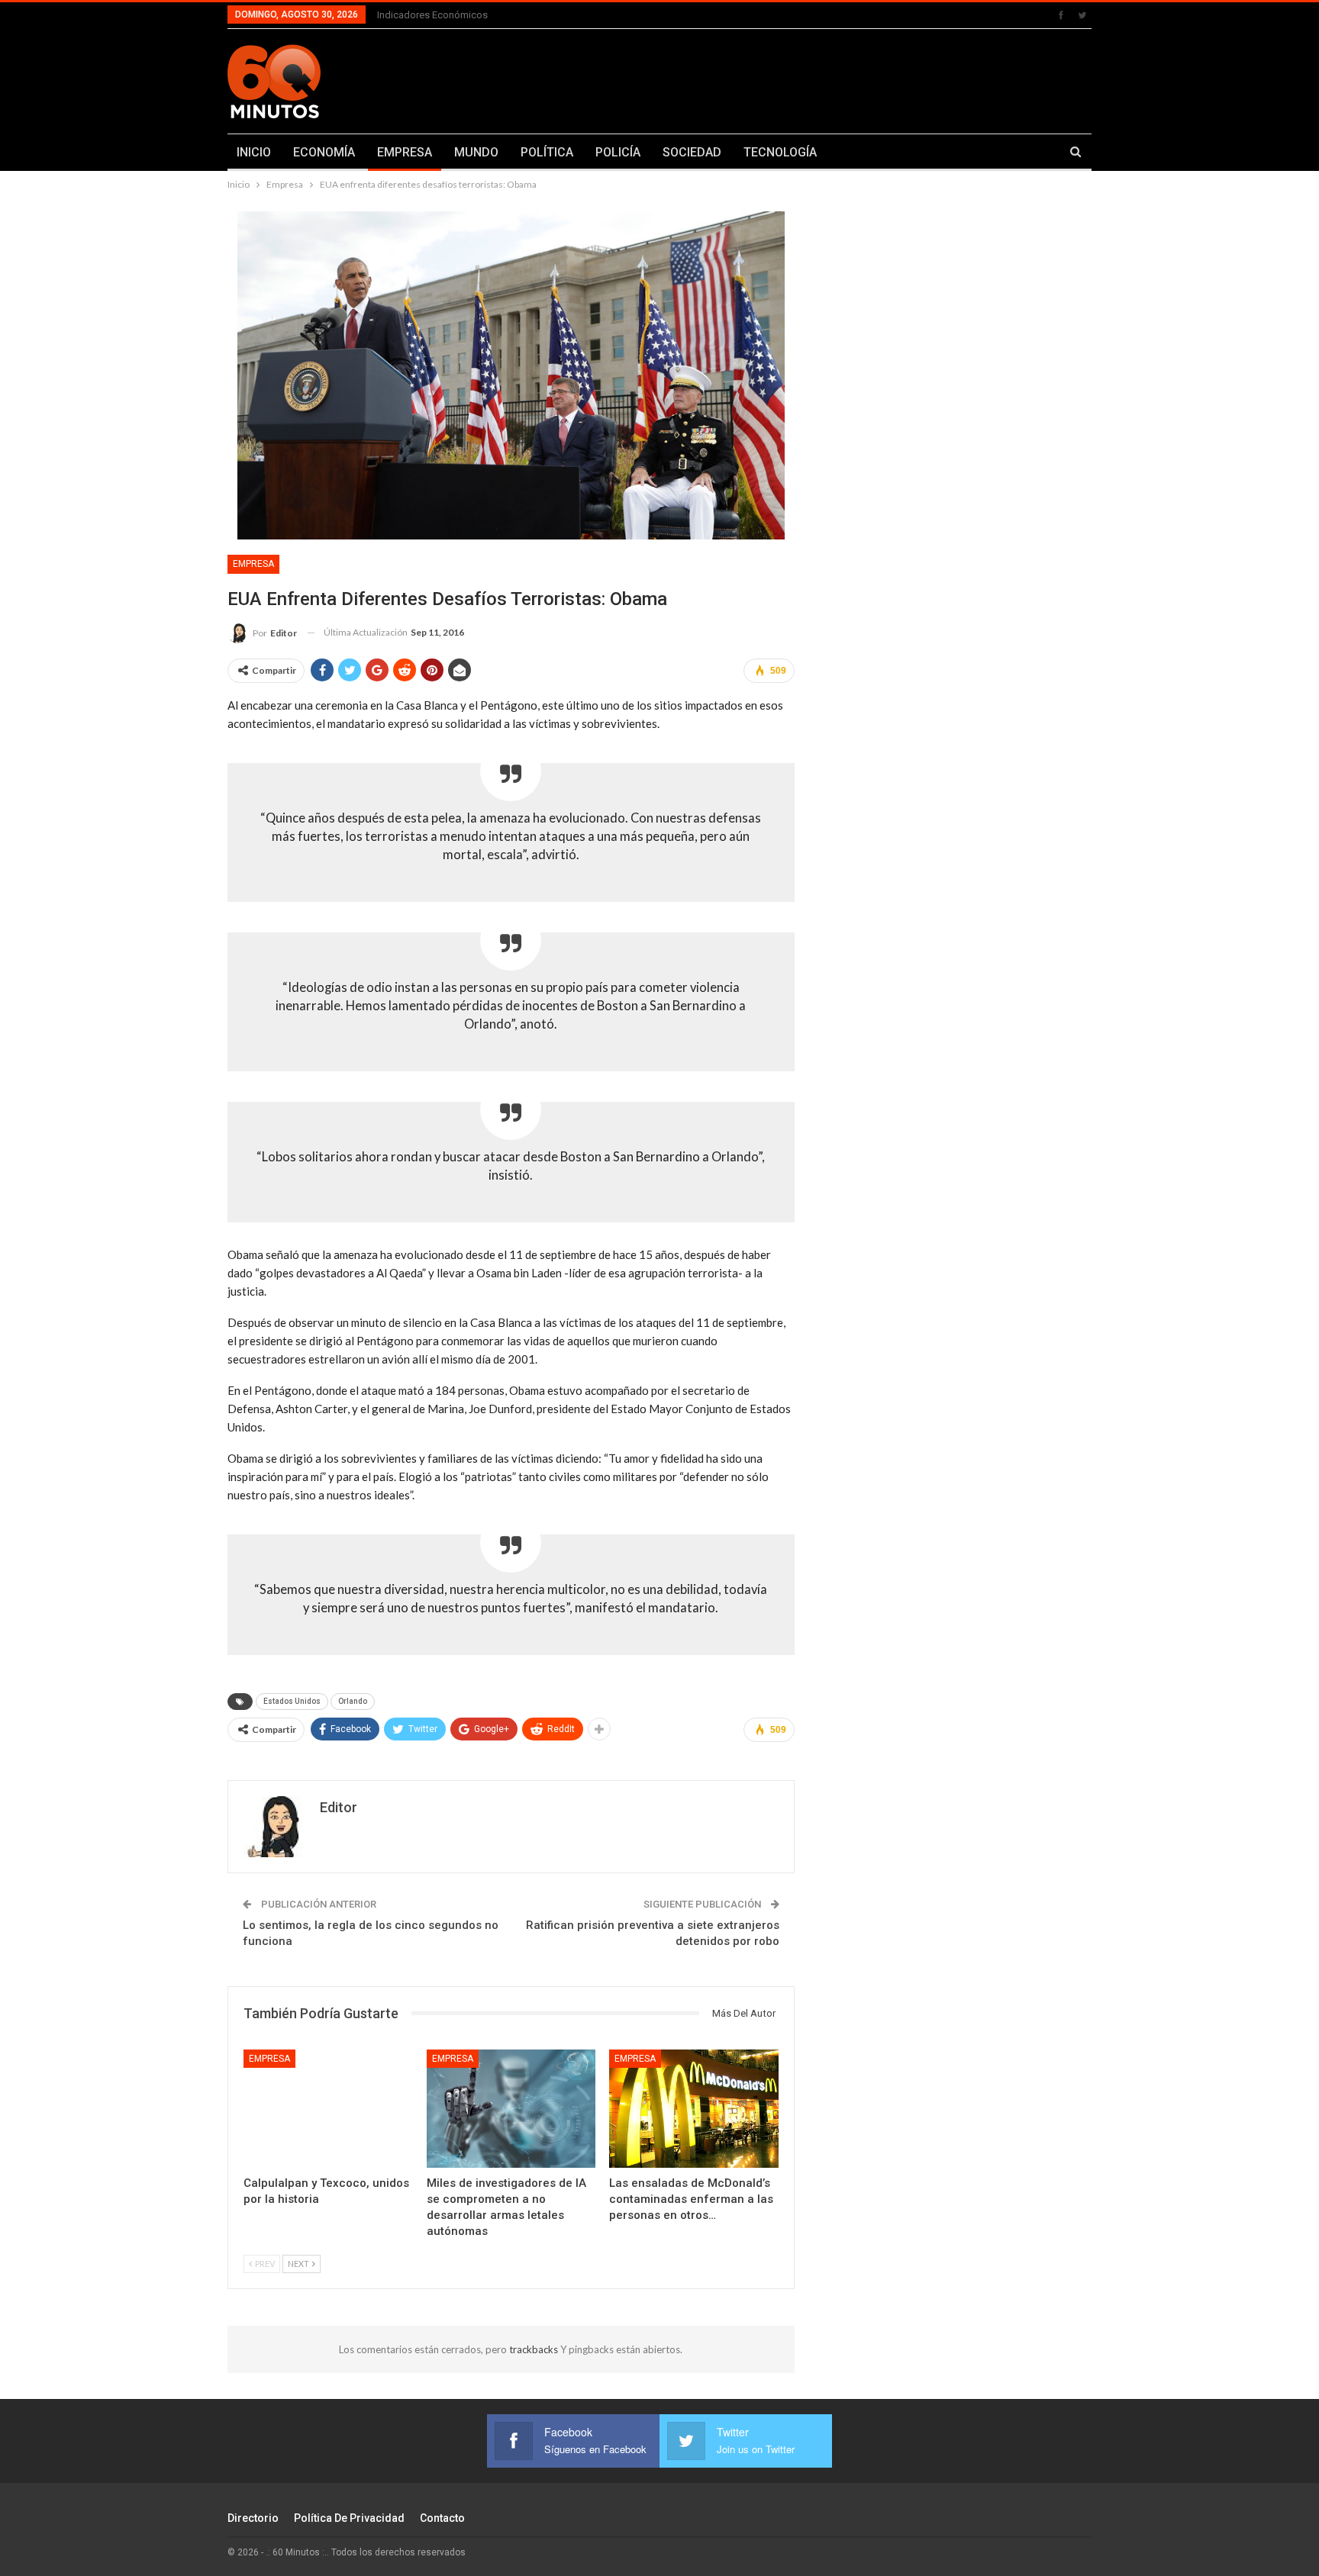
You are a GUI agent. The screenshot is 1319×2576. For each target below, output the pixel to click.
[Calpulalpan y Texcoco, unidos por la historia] (328, 2109)
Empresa (253, 564)
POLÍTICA (547, 152)
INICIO (254, 152)
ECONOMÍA (324, 152)
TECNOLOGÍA (780, 152)
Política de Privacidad (349, 2518)
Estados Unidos (292, 1701)
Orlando (353, 1701)
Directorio (253, 2518)
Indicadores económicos (432, 15)
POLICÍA (618, 152)
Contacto (442, 2518)
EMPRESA (405, 152)
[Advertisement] (810, 79)
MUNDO (476, 152)
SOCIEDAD (692, 152)
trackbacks (535, 2349)
